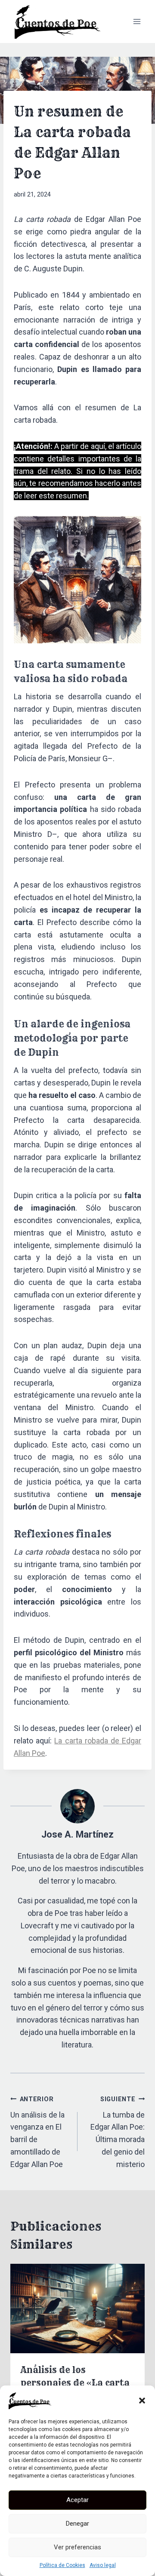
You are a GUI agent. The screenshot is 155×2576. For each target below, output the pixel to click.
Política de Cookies (62, 2565)
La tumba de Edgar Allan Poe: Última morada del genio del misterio (118, 2132)
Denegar (77, 2524)
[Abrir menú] (137, 21)
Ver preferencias (77, 2547)
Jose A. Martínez (77, 1834)
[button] (142, 2401)
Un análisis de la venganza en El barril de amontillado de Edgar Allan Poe (37, 2132)
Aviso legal (103, 2565)
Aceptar (77, 2500)
